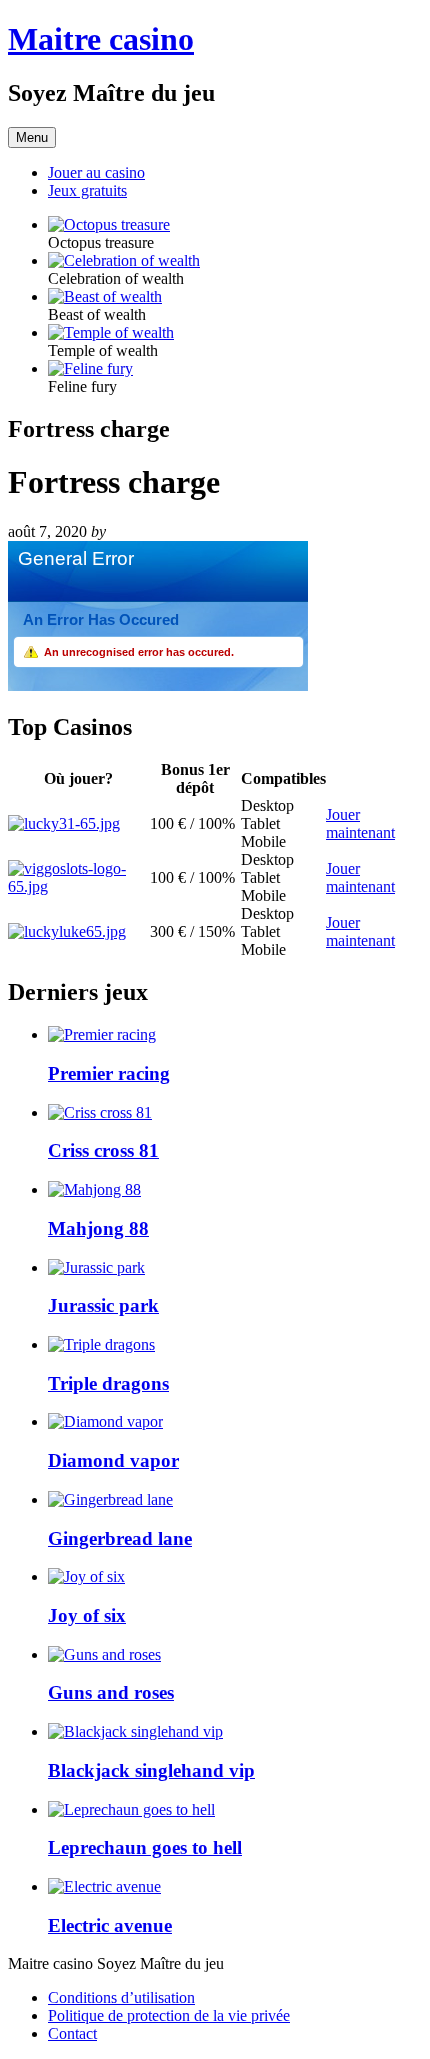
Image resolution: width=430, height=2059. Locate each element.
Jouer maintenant (360, 823)
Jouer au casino (96, 172)
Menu (32, 137)
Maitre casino (101, 39)
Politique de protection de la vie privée (169, 2015)
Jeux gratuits (87, 190)
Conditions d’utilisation (121, 1997)
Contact (72, 2033)
